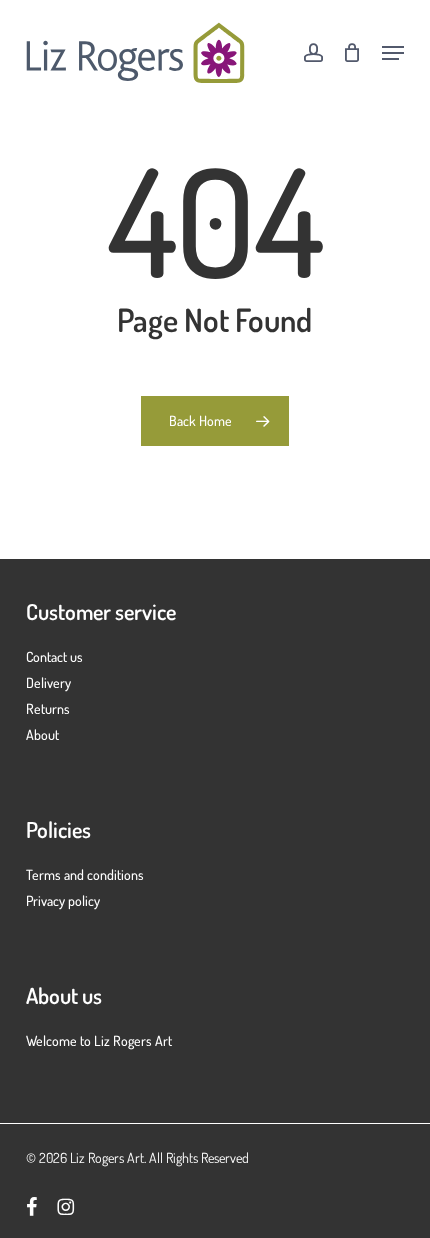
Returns (48, 708)
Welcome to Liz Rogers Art (99, 1040)
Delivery (48, 682)
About (42, 734)
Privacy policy (63, 900)
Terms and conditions (85, 874)
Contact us (54, 656)
